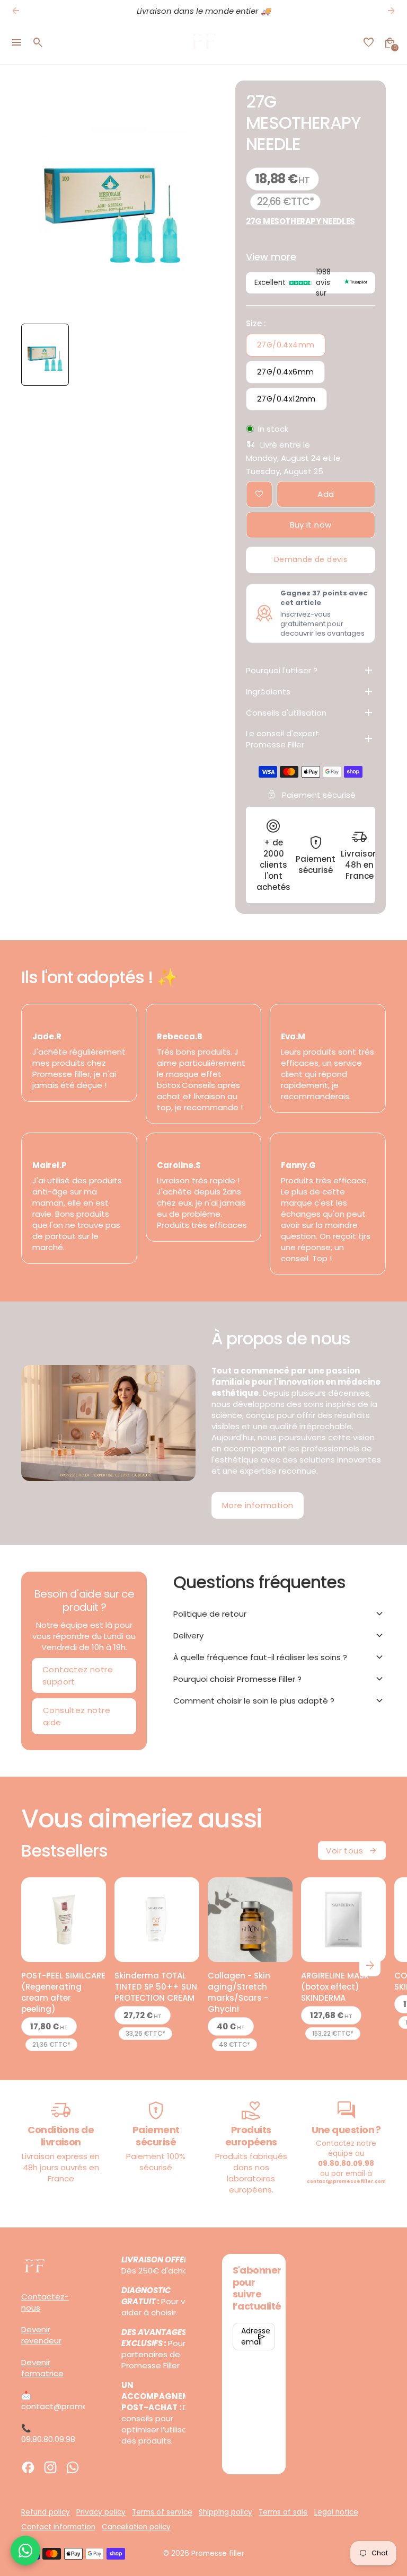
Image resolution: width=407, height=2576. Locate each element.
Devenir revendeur (41, 2335)
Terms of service (162, 2512)
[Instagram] (50, 2467)
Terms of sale (283, 2512)
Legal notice (336, 2512)
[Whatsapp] (73, 2467)
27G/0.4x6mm (285, 372)
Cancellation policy (136, 2527)
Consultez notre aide (77, 1716)
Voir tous (352, 1851)
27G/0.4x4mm (286, 345)
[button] (45, 355)
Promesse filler (218, 2553)
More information (258, 1505)
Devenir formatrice (42, 2368)
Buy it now (311, 525)
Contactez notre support (78, 1675)
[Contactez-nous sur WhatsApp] (25, 2551)
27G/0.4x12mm (286, 399)
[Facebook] (28, 2467)
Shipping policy (225, 2512)
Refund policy (46, 2512)
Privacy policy (101, 2512)
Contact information (58, 2527)
